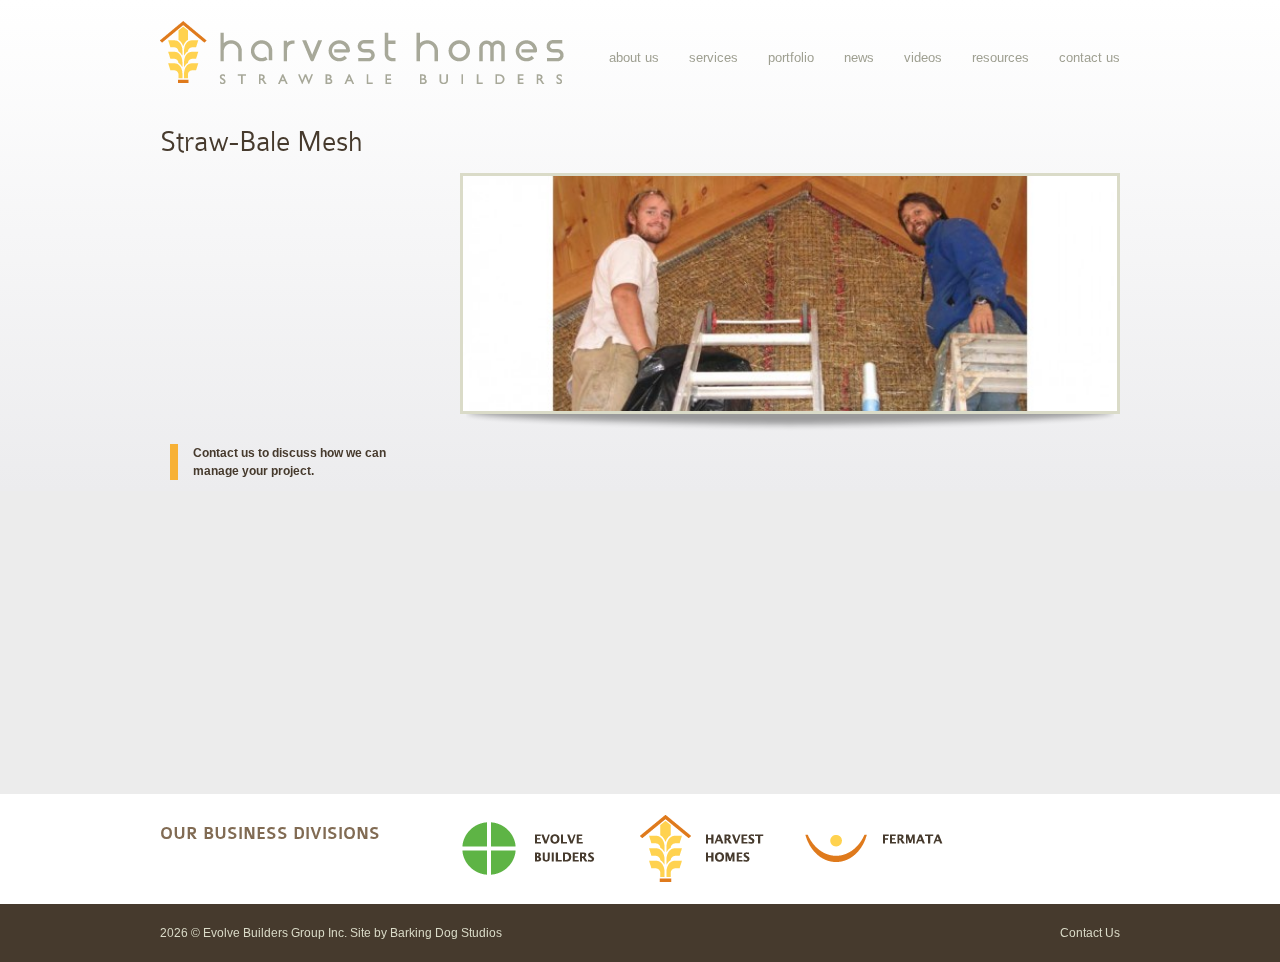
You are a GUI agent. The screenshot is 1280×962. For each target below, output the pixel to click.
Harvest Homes (708, 849)
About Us (634, 57)
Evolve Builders (536, 849)
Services (713, 57)
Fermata (880, 849)
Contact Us (1089, 57)
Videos (923, 57)
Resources (1000, 57)
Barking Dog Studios (446, 933)
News (859, 57)
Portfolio (791, 57)
